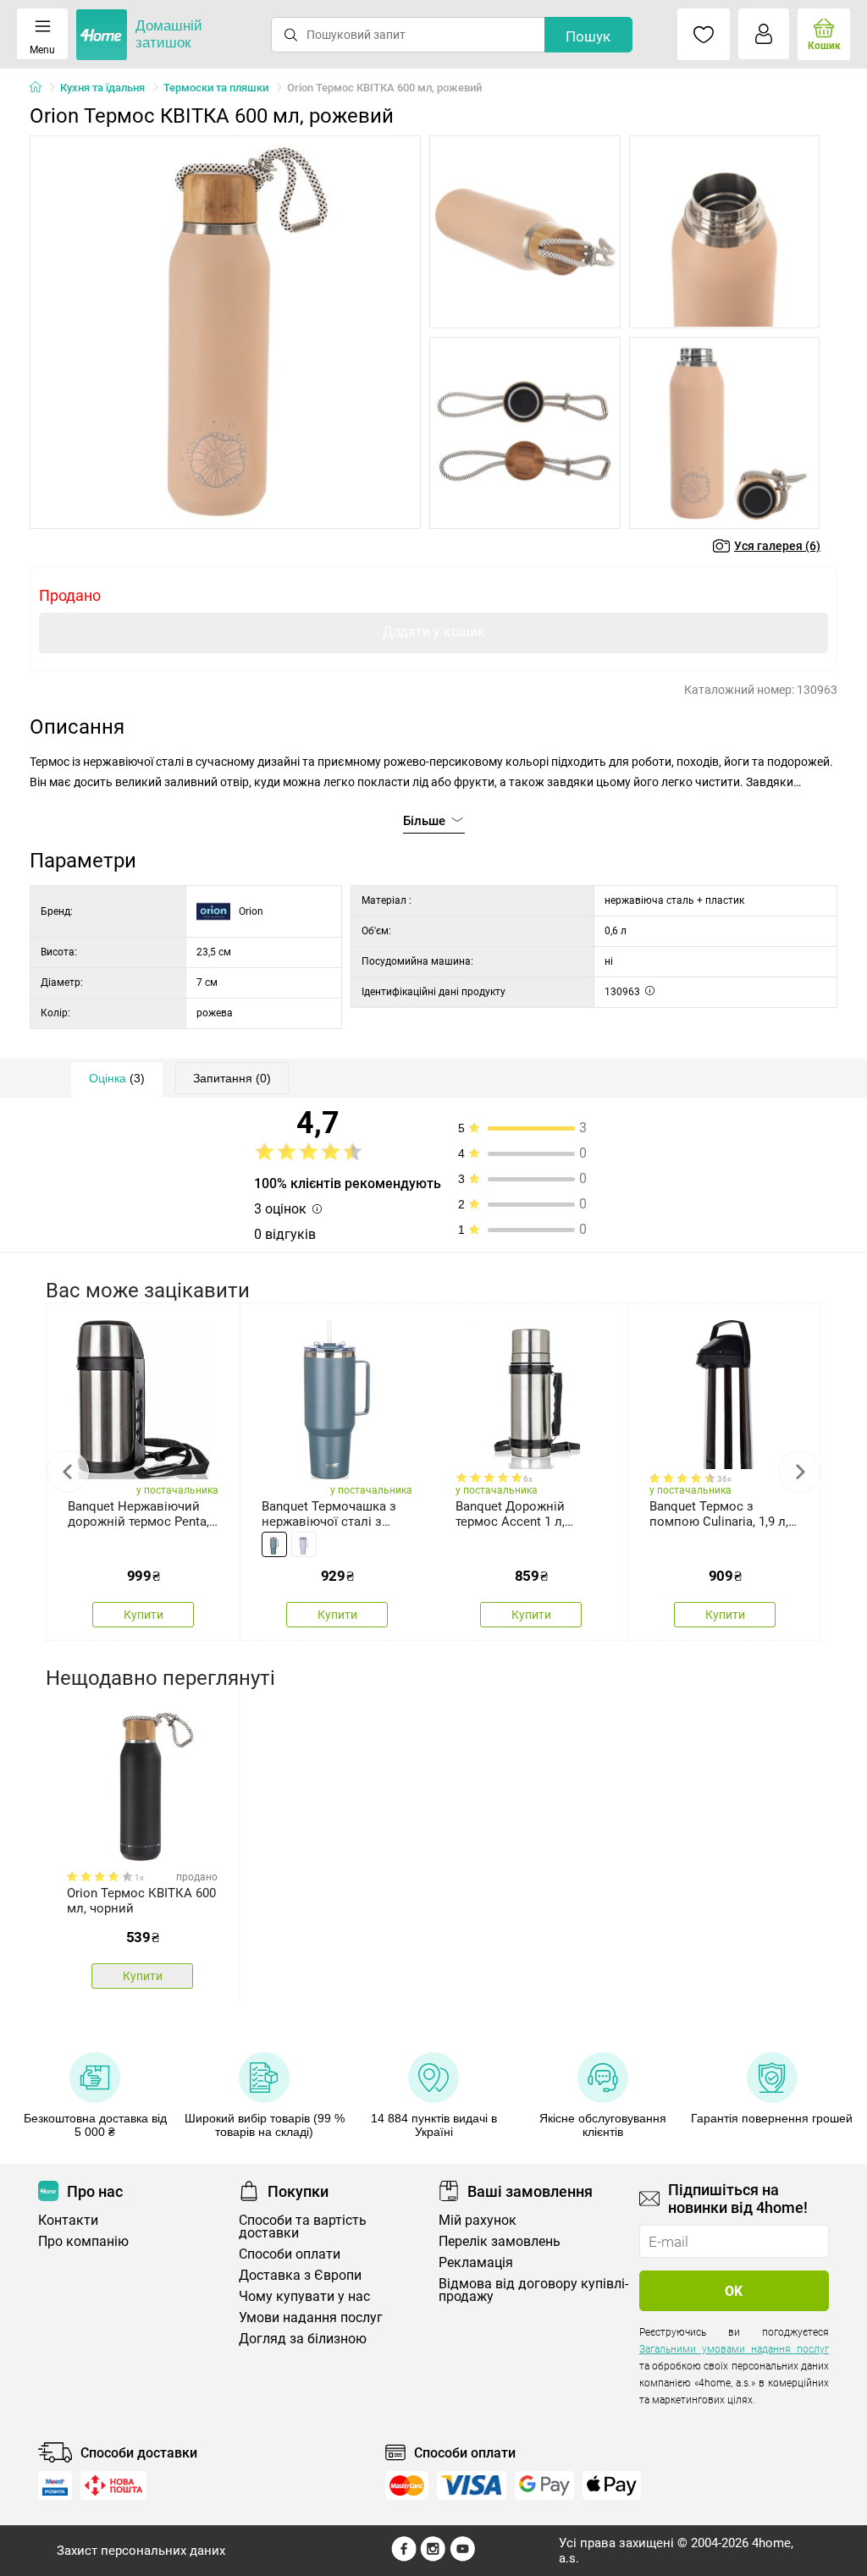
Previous (68, 1472)
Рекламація (476, 2262)
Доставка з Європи (300, 2275)
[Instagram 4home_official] (433, 2557)
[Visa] (472, 2485)
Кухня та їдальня (102, 88)
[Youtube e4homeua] (462, 2557)
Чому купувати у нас (304, 2296)
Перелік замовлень (500, 2241)
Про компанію (83, 2241)
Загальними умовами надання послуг (734, 2349)
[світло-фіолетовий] (304, 1544)
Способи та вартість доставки (303, 2226)
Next (799, 1472)
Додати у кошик (434, 632)
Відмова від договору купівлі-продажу (533, 2290)
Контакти (68, 2220)
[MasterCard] (407, 2485)
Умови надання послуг (311, 2317)
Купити (144, 1615)
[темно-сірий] (274, 1544)
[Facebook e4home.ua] (404, 2557)
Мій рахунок (478, 2220)
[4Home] (41, 88)
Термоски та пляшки (216, 88)
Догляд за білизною (303, 2339)
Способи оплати (290, 2254)
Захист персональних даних (141, 2551)
